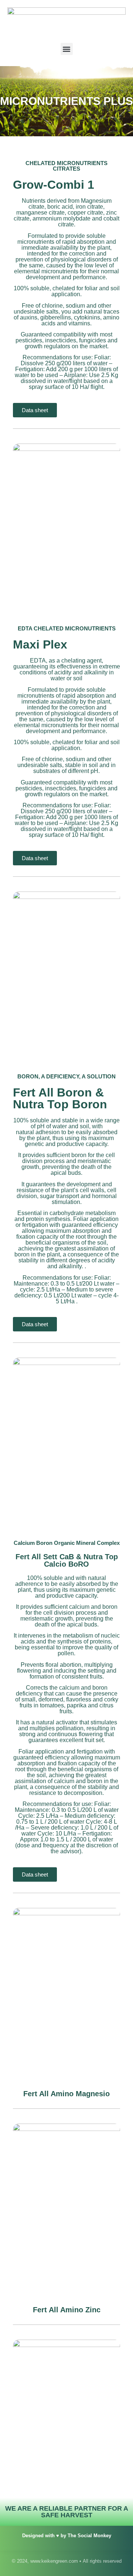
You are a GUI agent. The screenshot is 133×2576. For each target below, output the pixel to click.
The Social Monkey (89, 2536)
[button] (67, 49)
